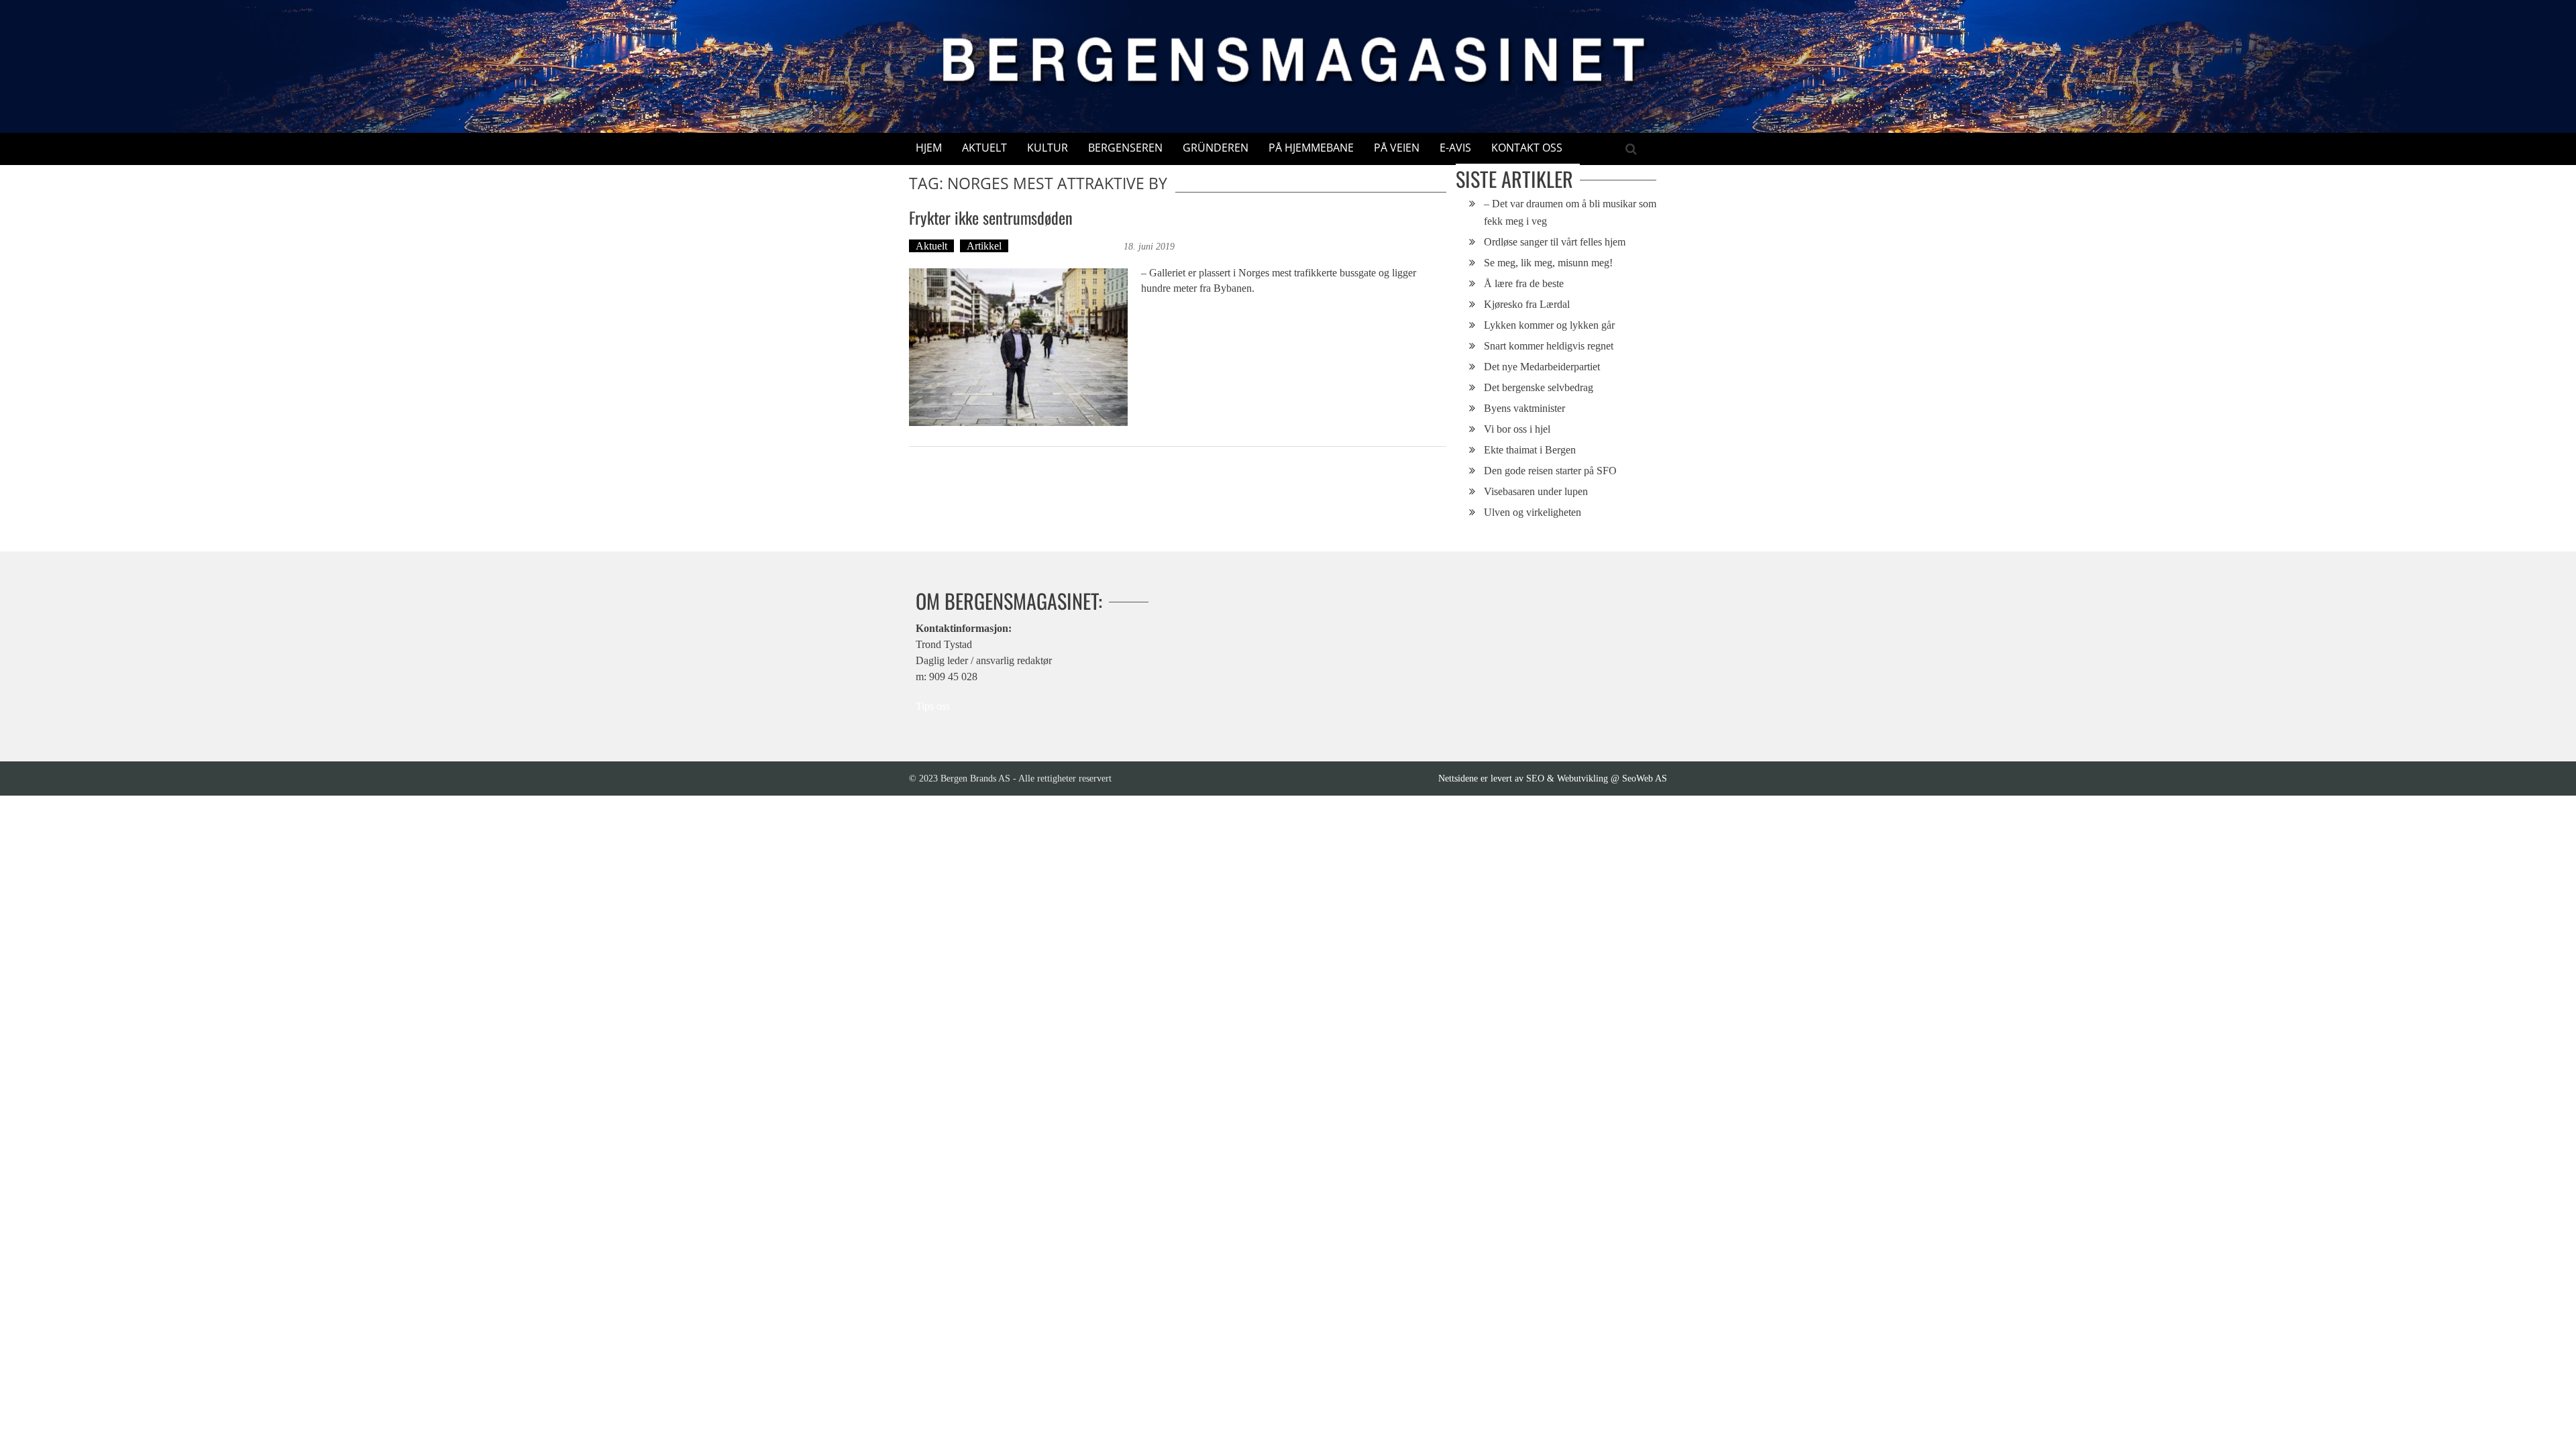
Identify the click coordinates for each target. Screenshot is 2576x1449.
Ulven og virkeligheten (1533, 512)
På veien (1397, 148)
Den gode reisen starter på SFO (1550, 471)
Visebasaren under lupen (1536, 491)
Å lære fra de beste (1524, 283)
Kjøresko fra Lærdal (1527, 304)
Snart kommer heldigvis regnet (1549, 346)
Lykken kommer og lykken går (1549, 325)
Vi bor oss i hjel (1517, 429)
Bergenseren (1125, 148)
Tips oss (933, 706)
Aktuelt (984, 148)
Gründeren (1216, 148)
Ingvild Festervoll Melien (1068, 246)
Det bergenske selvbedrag (1539, 387)
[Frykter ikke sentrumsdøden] (1018, 347)
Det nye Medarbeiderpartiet (1542, 367)
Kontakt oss (1527, 148)
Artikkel (984, 246)
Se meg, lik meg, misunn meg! (1548, 263)
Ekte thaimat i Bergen (1530, 450)
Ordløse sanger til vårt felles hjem (1555, 242)
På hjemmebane (1311, 148)
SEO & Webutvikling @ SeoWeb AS (1597, 778)
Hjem (929, 148)
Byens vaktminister (1524, 408)
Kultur (1048, 148)
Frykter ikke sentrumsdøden (991, 217)
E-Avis (1455, 148)
